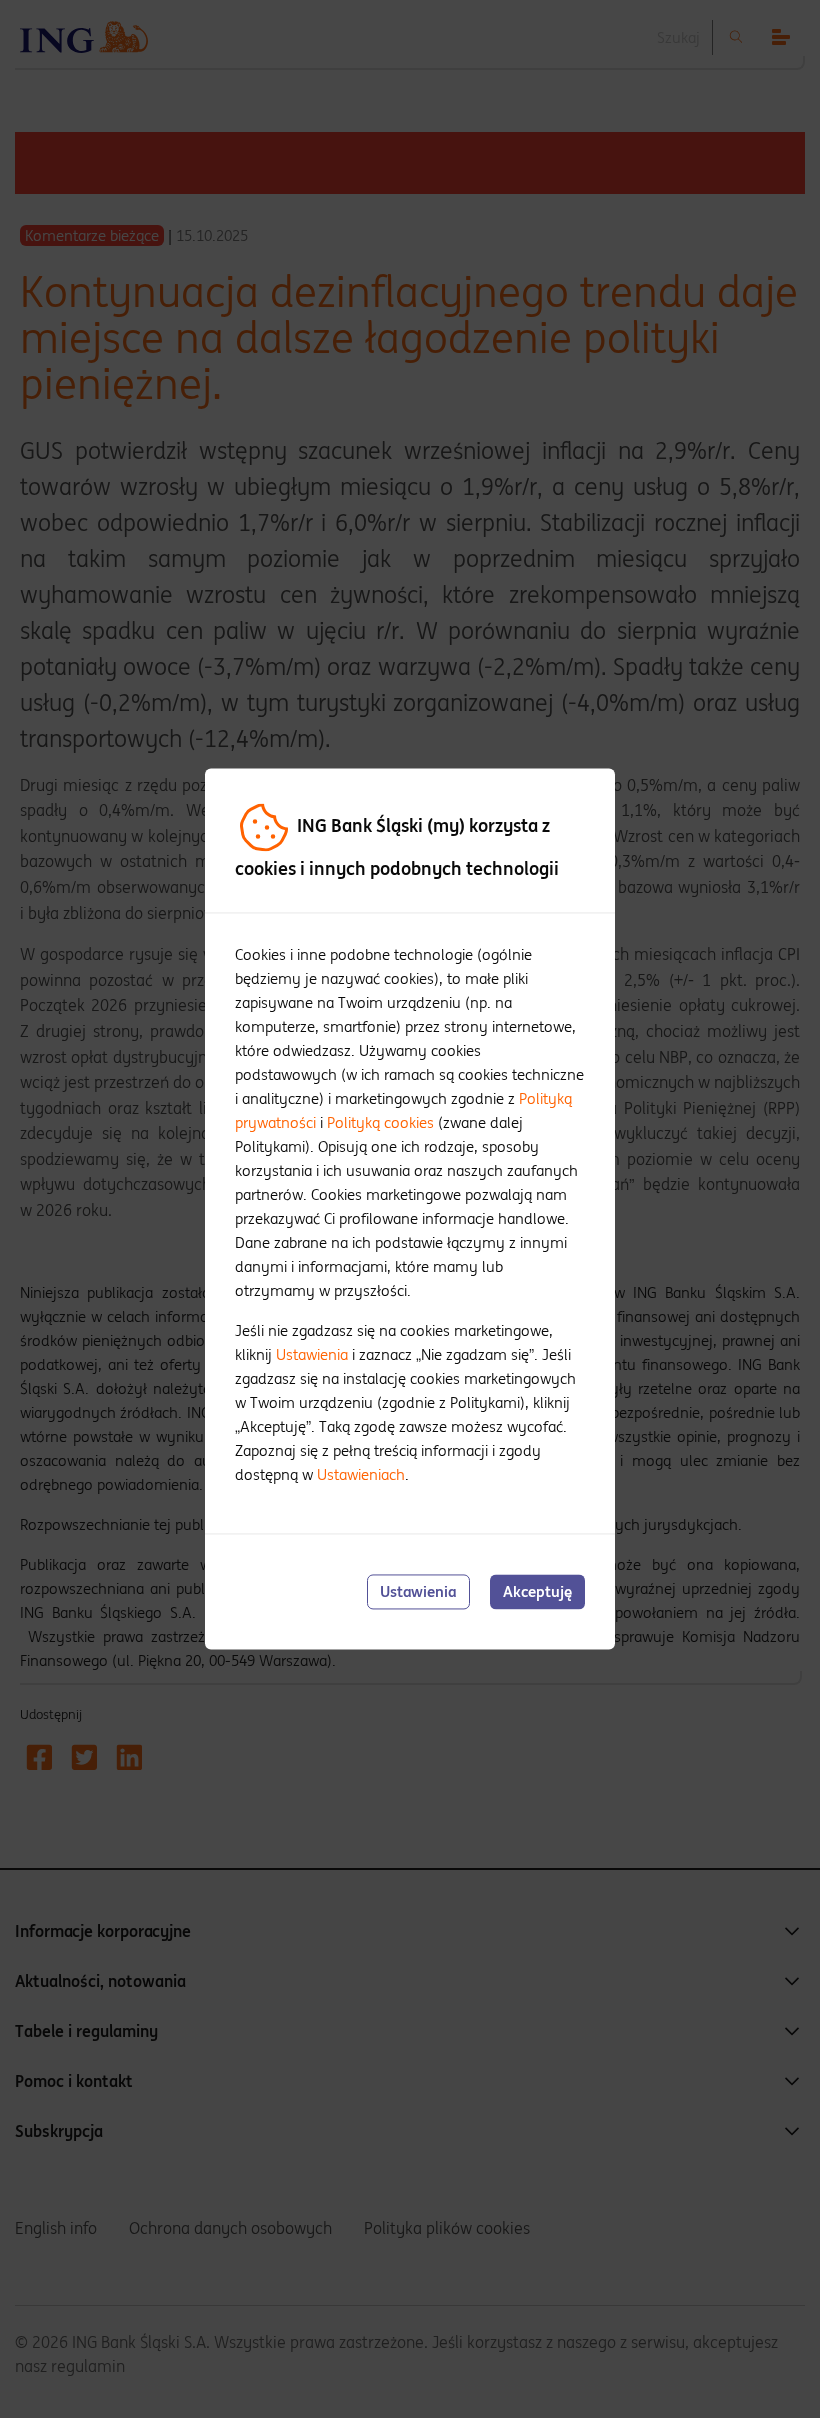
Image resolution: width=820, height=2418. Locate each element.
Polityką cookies (380, 1122)
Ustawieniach (361, 1474)
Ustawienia (312, 1354)
